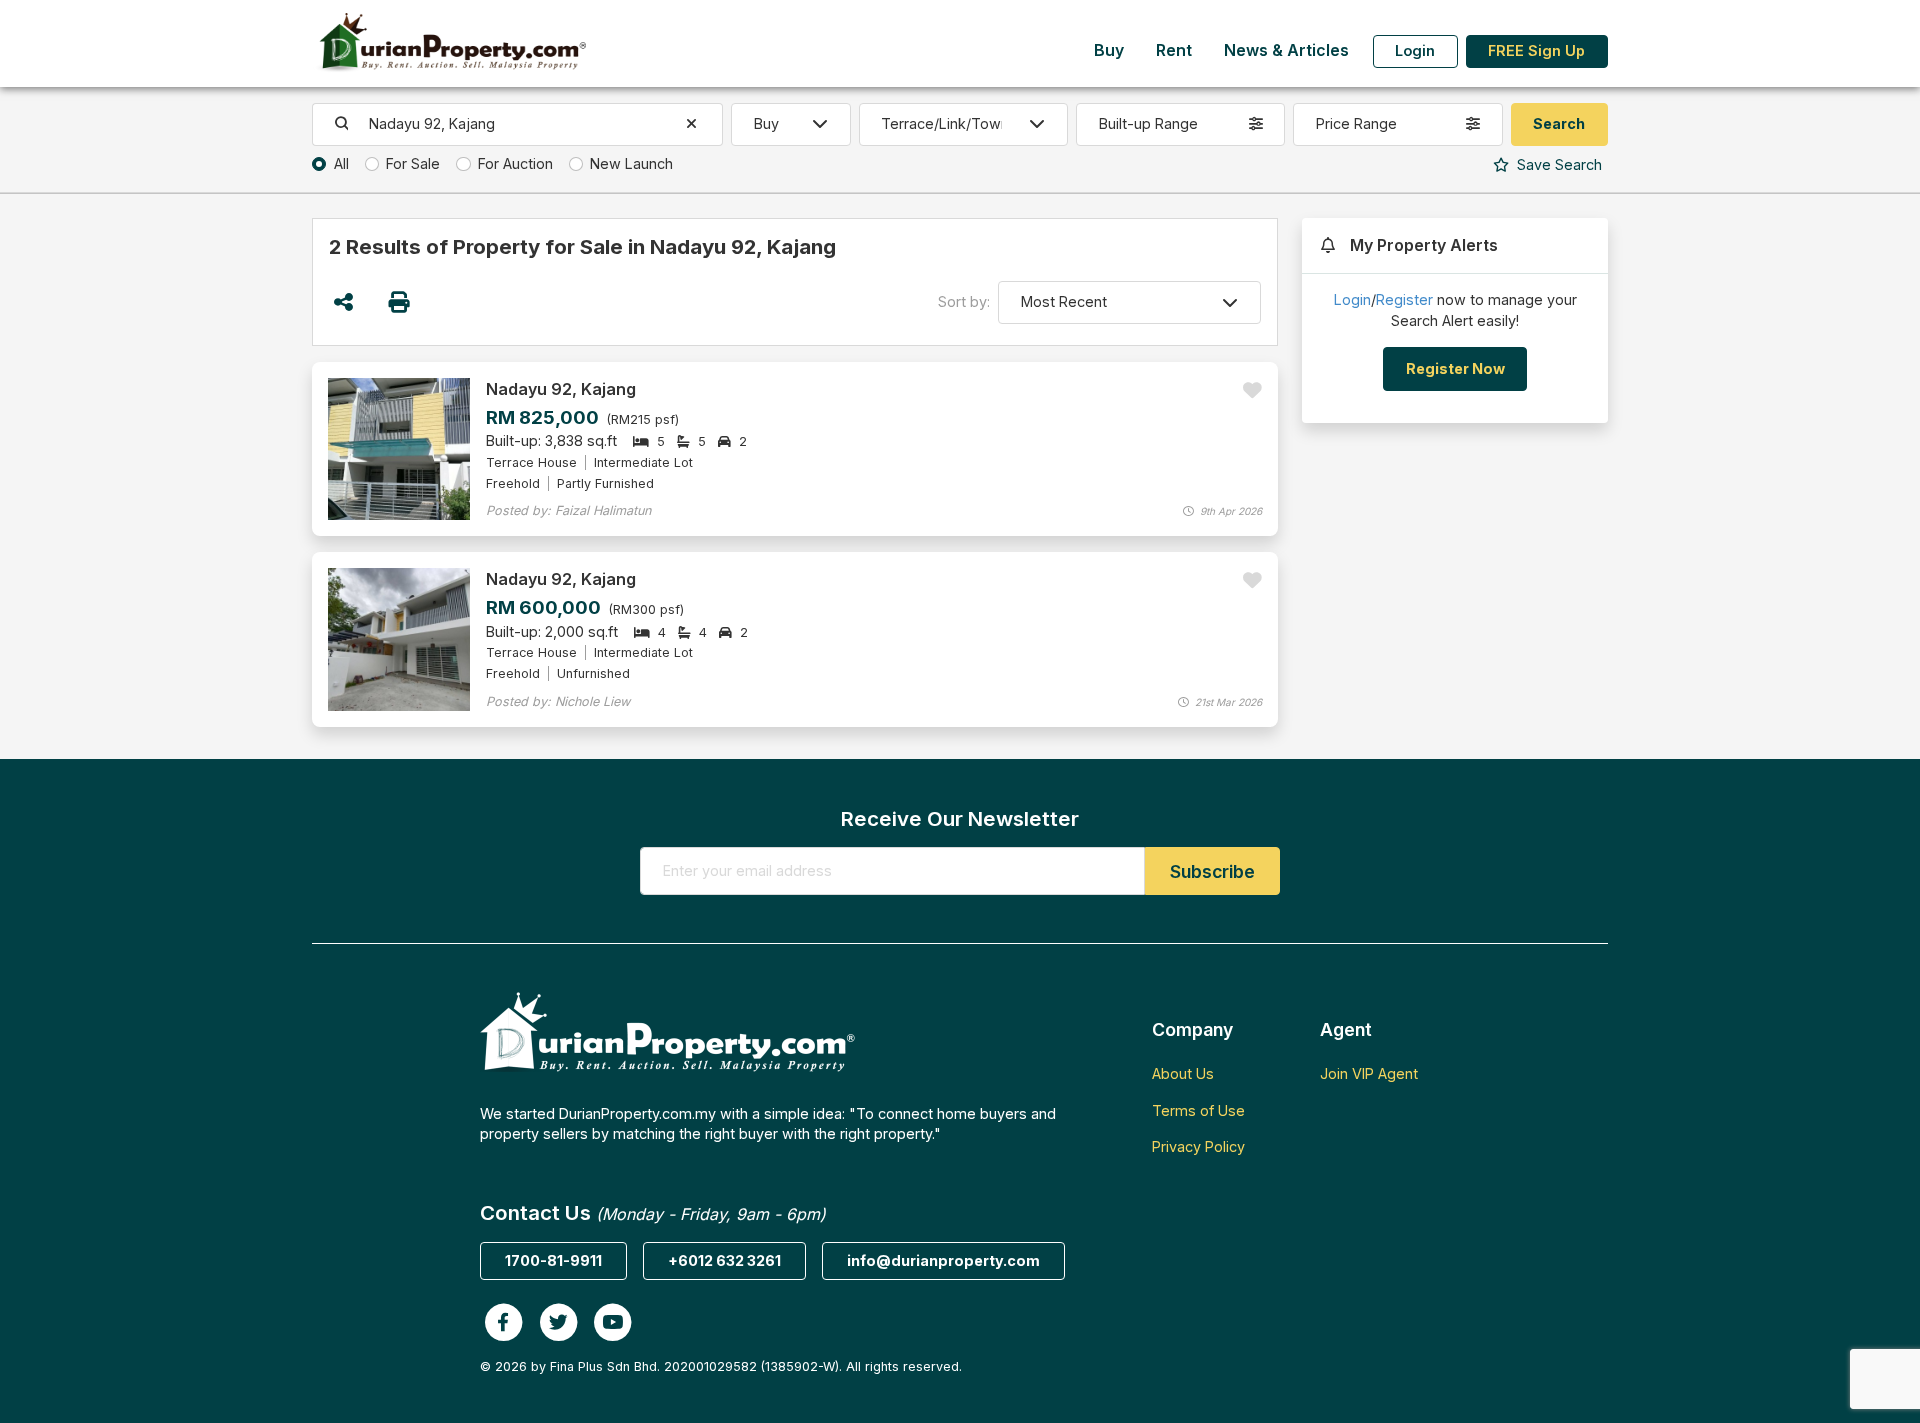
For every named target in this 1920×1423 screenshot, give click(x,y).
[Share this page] (343, 302)
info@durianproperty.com (943, 1260)
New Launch (631, 163)
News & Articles (1286, 50)
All (341, 163)
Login (1415, 50)
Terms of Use (1198, 1110)
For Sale (413, 163)
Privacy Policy (1198, 1146)
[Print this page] (400, 302)
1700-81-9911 (553, 1260)
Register (1404, 299)
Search (1557, 164)
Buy (1109, 50)
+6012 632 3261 (724, 1260)
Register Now (1455, 368)
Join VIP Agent (1369, 1073)
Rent (1174, 50)
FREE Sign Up (1536, 50)
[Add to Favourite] (1252, 390)
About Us (1183, 1073)
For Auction (515, 163)
